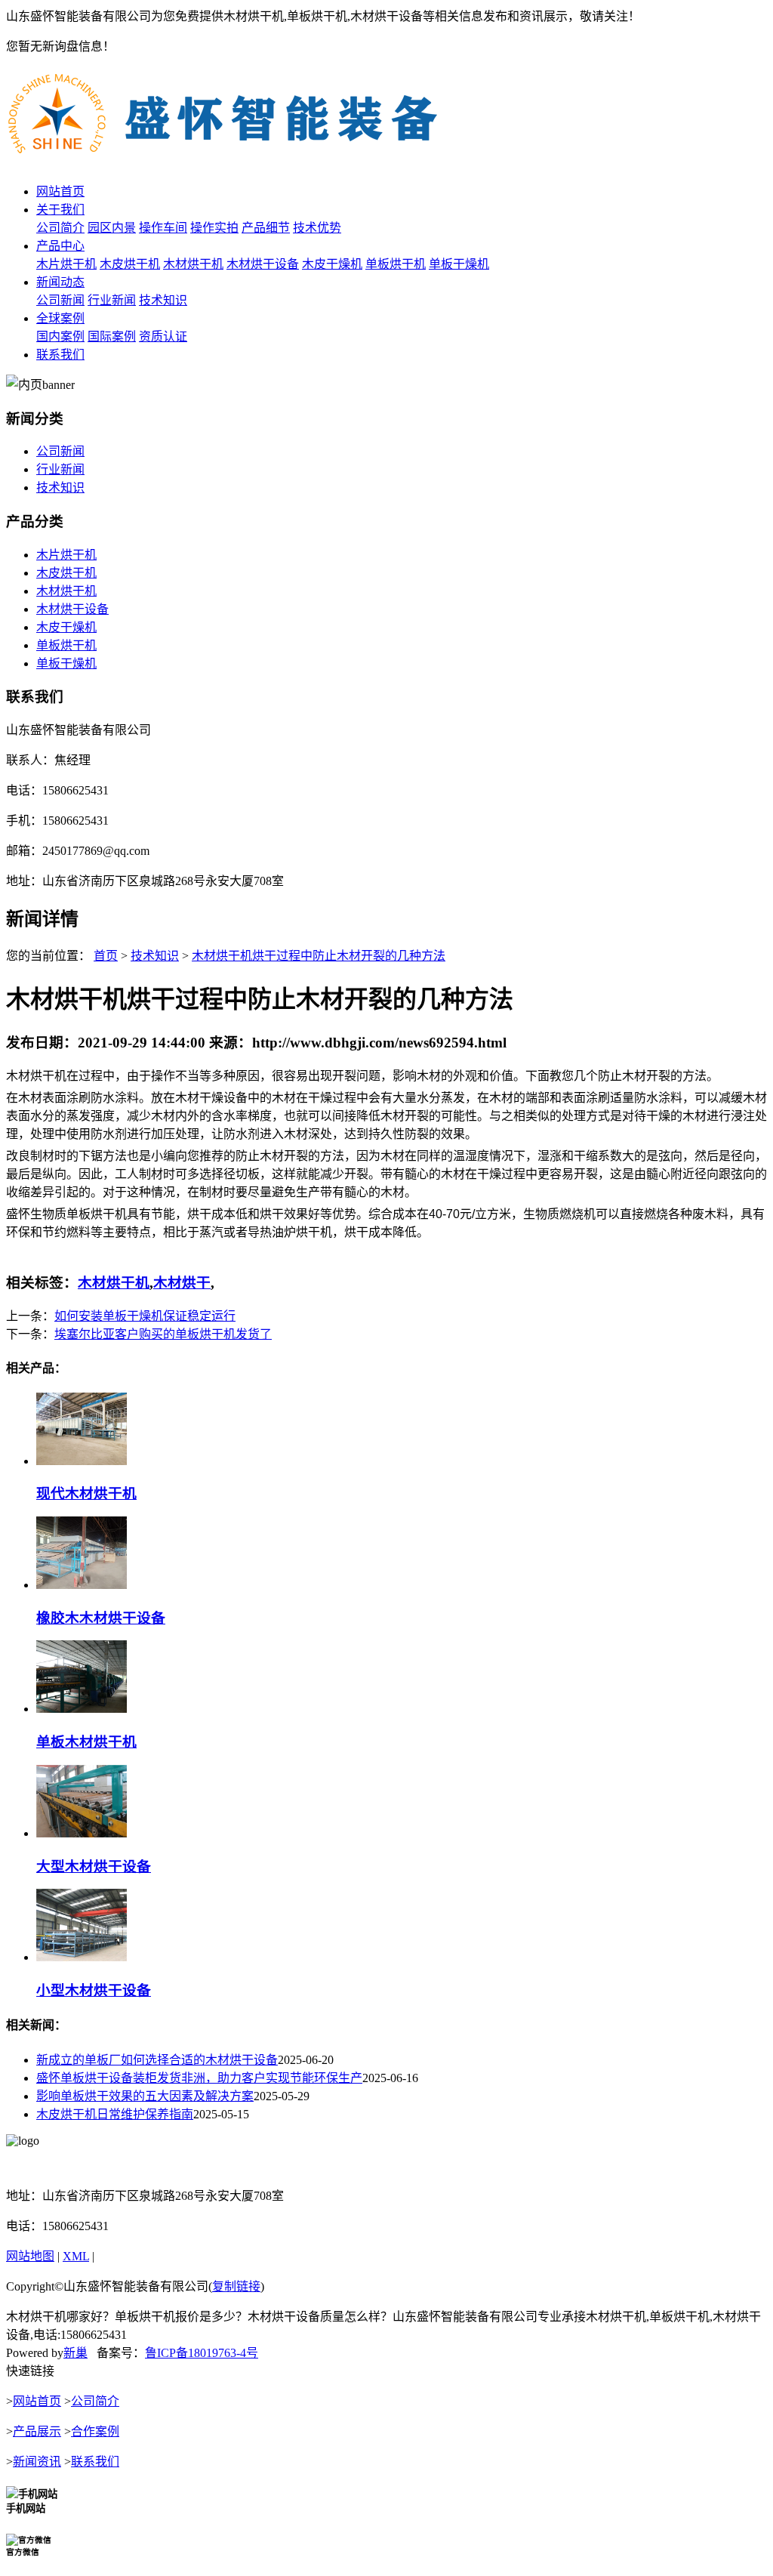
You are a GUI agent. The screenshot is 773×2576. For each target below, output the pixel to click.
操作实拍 (214, 228)
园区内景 (112, 228)
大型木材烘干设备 (94, 1866)
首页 (106, 956)
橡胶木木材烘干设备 (101, 1618)
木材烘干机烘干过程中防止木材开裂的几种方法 (319, 956)
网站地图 (30, 2256)
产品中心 (60, 246)
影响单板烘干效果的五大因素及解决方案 (145, 2096)
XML (76, 2256)
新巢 (75, 2353)
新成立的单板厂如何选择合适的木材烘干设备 (157, 2060)
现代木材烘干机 (86, 1493)
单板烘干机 (396, 264)
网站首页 (60, 191)
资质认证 (163, 336)
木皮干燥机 (332, 264)
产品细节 (266, 228)
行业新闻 (112, 300)
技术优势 (317, 228)
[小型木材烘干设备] (82, 1957)
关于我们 (60, 210)
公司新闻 (60, 300)
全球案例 (60, 318)
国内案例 (60, 336)
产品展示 (37, 2431)
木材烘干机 (193, 264)
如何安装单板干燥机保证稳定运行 (145, 1316)
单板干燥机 (459, 264)
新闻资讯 (37, 2462)
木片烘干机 (66, 264)
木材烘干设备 (263, 264)
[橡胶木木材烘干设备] (82, 1585)
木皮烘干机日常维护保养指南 (115, 2114)
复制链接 (236, 2286)
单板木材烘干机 (86, 1742)
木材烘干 (182, 1283)
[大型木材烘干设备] (82, 1833)
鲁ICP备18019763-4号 (202, 2353)
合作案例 (95, 2431)
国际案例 (112, 336)
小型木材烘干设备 (94, 1990)
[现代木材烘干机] (82, 1461)
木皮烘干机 (130, 264)
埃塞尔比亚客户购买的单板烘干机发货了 (163, 1334)
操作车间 (163, 228)
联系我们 (60, 355)
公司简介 (60, 228)
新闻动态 (60, 282)
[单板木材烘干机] (82, 1709)
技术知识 (163, 300)
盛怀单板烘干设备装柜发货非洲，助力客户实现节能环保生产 (199, 2078)
